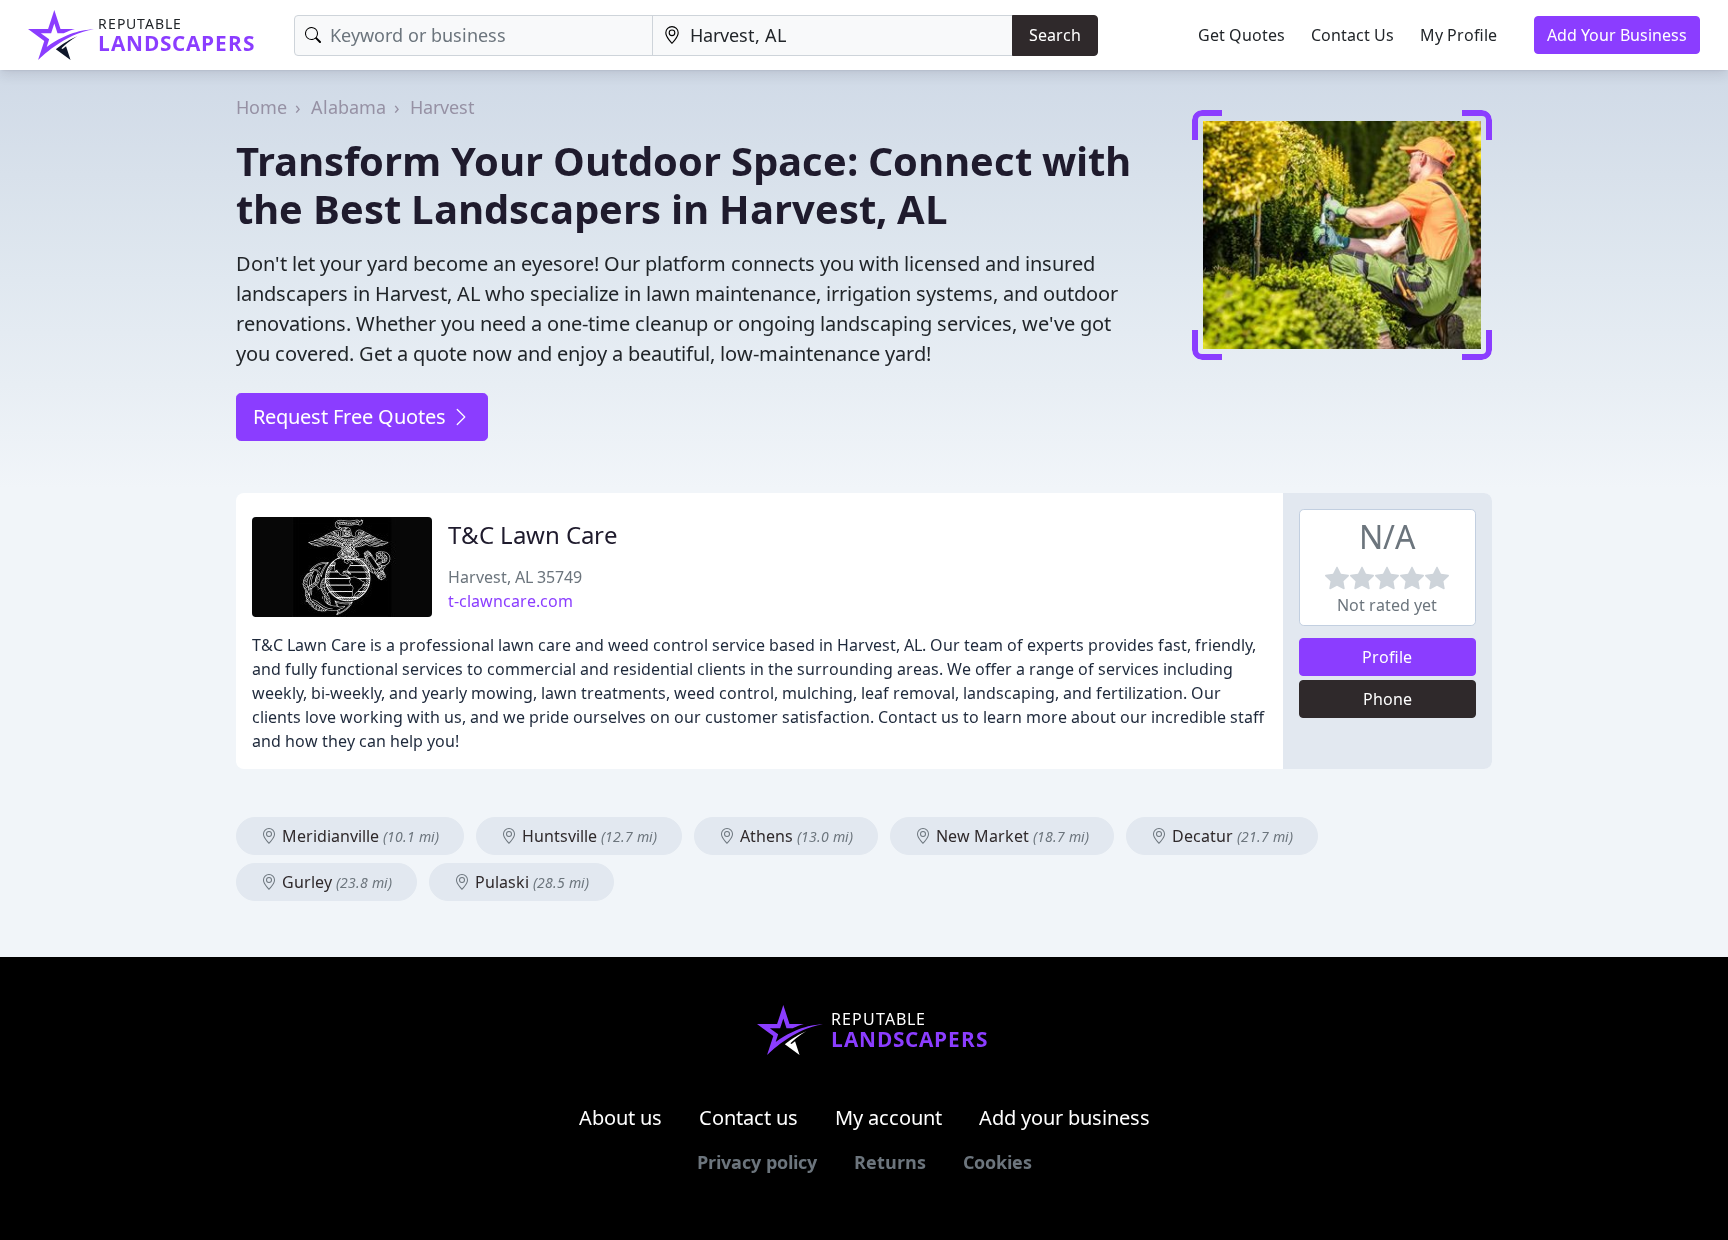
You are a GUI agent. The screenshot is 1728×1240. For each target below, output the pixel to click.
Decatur (1230, 836)
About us (620, 1117)
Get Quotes (1241, 35)
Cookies (997, 1162)
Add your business (1064, 1117)
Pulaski (530, 882)
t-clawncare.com (510, 601)
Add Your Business (1617, 35)
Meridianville (358, 836)
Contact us (748, 1117)
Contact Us (1352, 35)
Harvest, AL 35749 (515, 577)
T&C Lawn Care (533, 534)
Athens (794, 836)
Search (1055, 35)
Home (261, 107)
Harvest (442, 107)
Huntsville (587, 836)
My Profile (1458, 35)
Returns (890, 1162)
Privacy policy (757, 1162)
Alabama (348, 107)
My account (888, 1117)
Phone (1387, 699)
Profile (1387, 657)
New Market (1010, 836)
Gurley (335, 882)
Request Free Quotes (352, 416)
